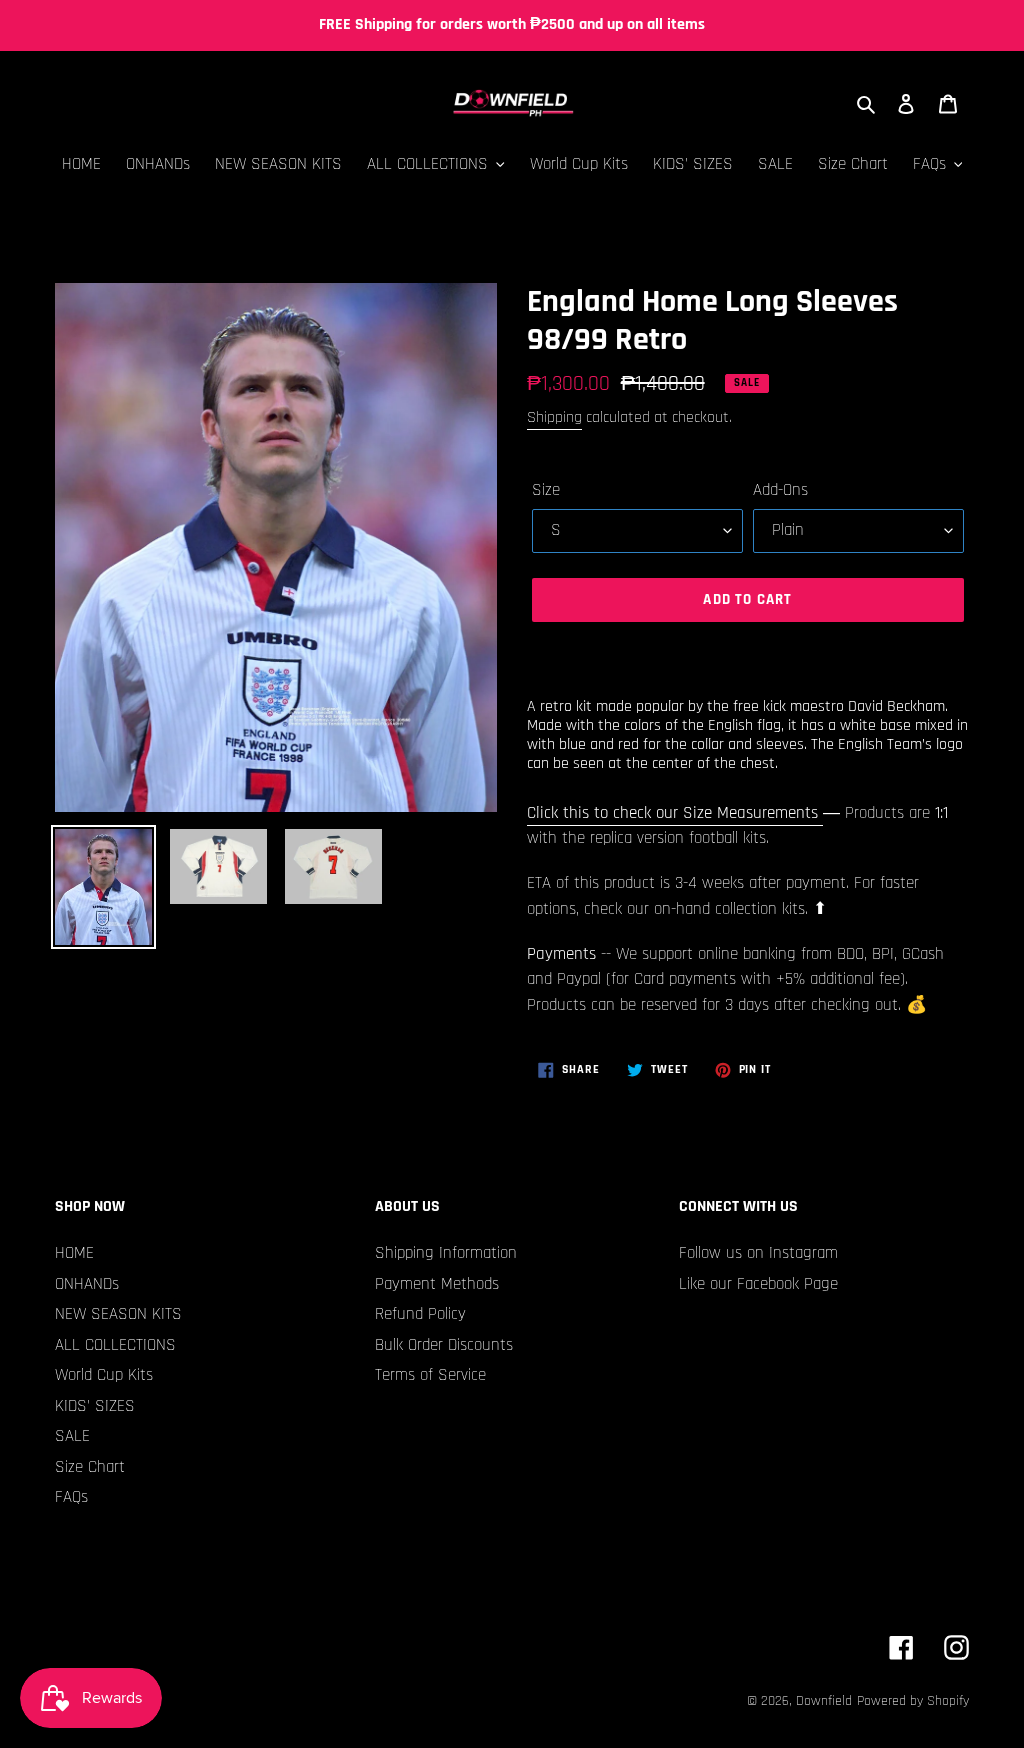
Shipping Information (446, 1253)
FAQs (71, 1497)
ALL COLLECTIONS (115, 1345)
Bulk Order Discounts (444, 1345)
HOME (74, 1253)
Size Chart (90, 1467)
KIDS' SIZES (95, 1406)
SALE (72, 1436)
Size (546, 490)
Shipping (554, 417)
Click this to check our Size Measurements (675, 813)
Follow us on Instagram (758, 1253)
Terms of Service (430, 1375)
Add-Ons (780, 490)
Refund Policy (420, 1314)
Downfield (824, 1701)
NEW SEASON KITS (118, 1314)
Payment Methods (437, 1284)
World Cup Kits (104, 1375)
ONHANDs (87, 1284)
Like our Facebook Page (758, 1284)
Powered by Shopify (913, 1701)
